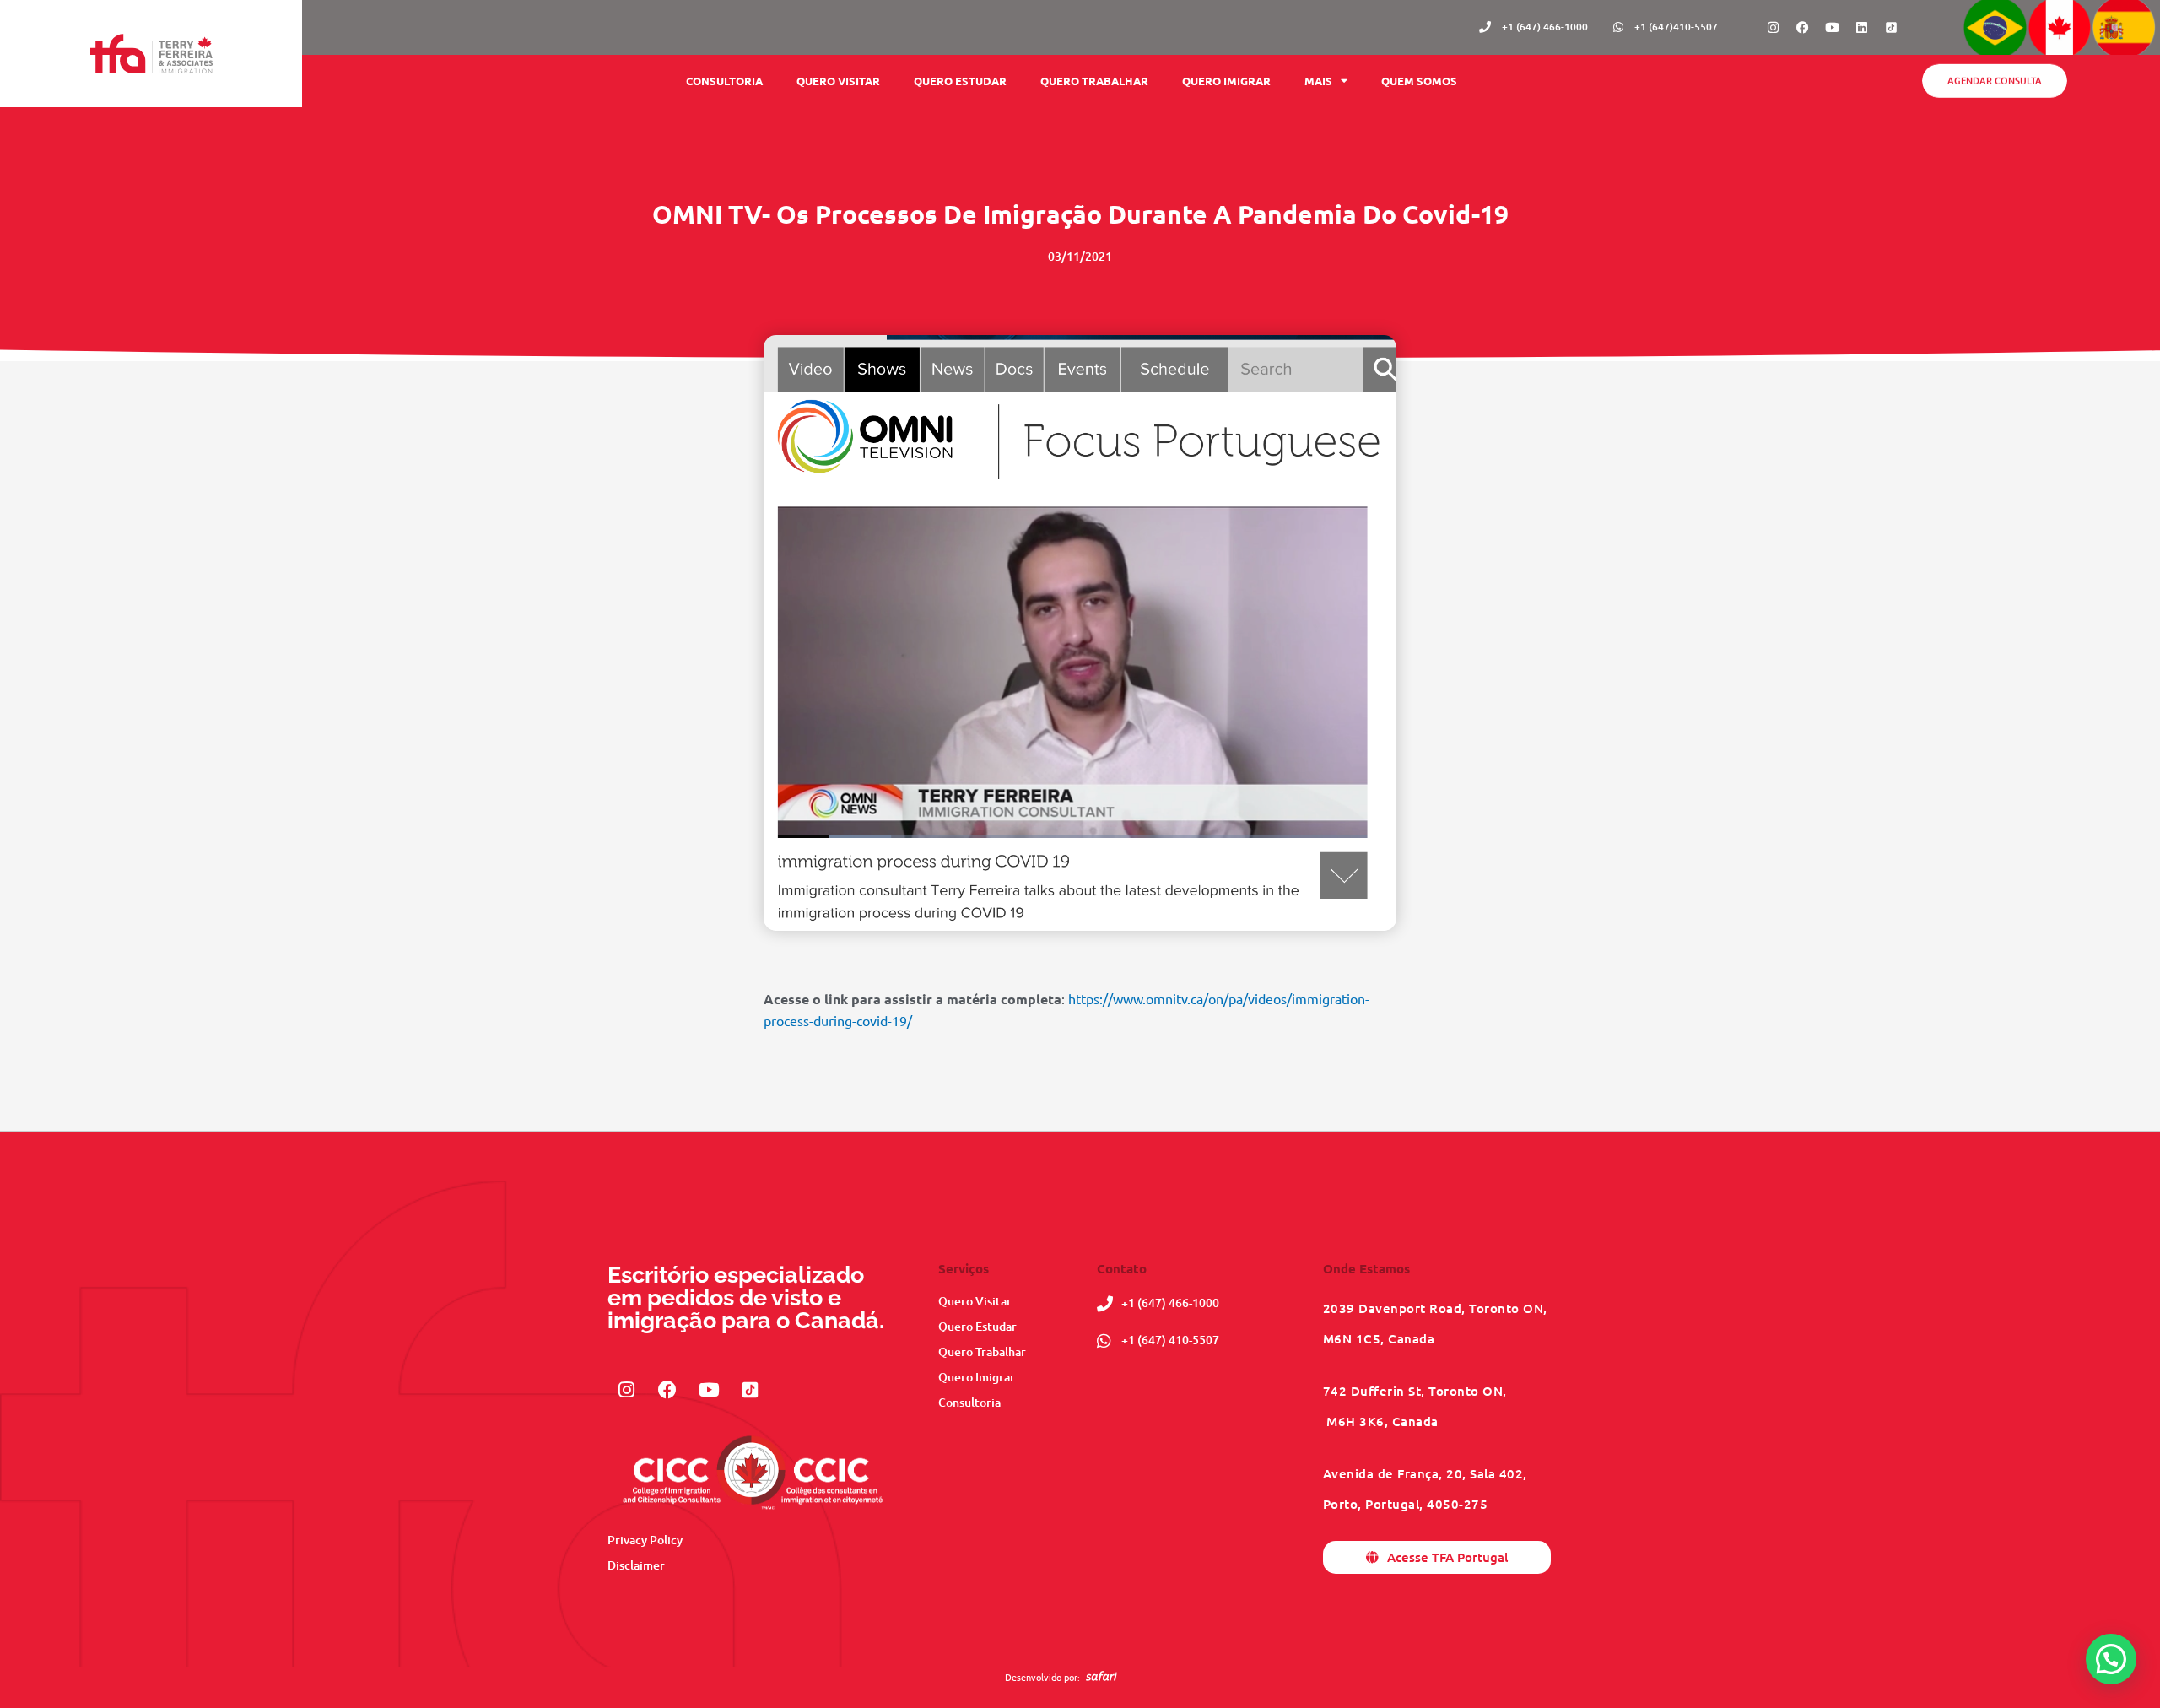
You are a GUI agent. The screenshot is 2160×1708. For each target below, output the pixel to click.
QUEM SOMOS (1419, 81)
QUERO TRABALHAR (1094, 81)
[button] (2111, 1659)
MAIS (1318, 81)
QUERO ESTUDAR (960, 81)
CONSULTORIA (724, 81)
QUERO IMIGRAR (1226, 81)
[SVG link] (1102, 1676)
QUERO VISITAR (838, 81)
